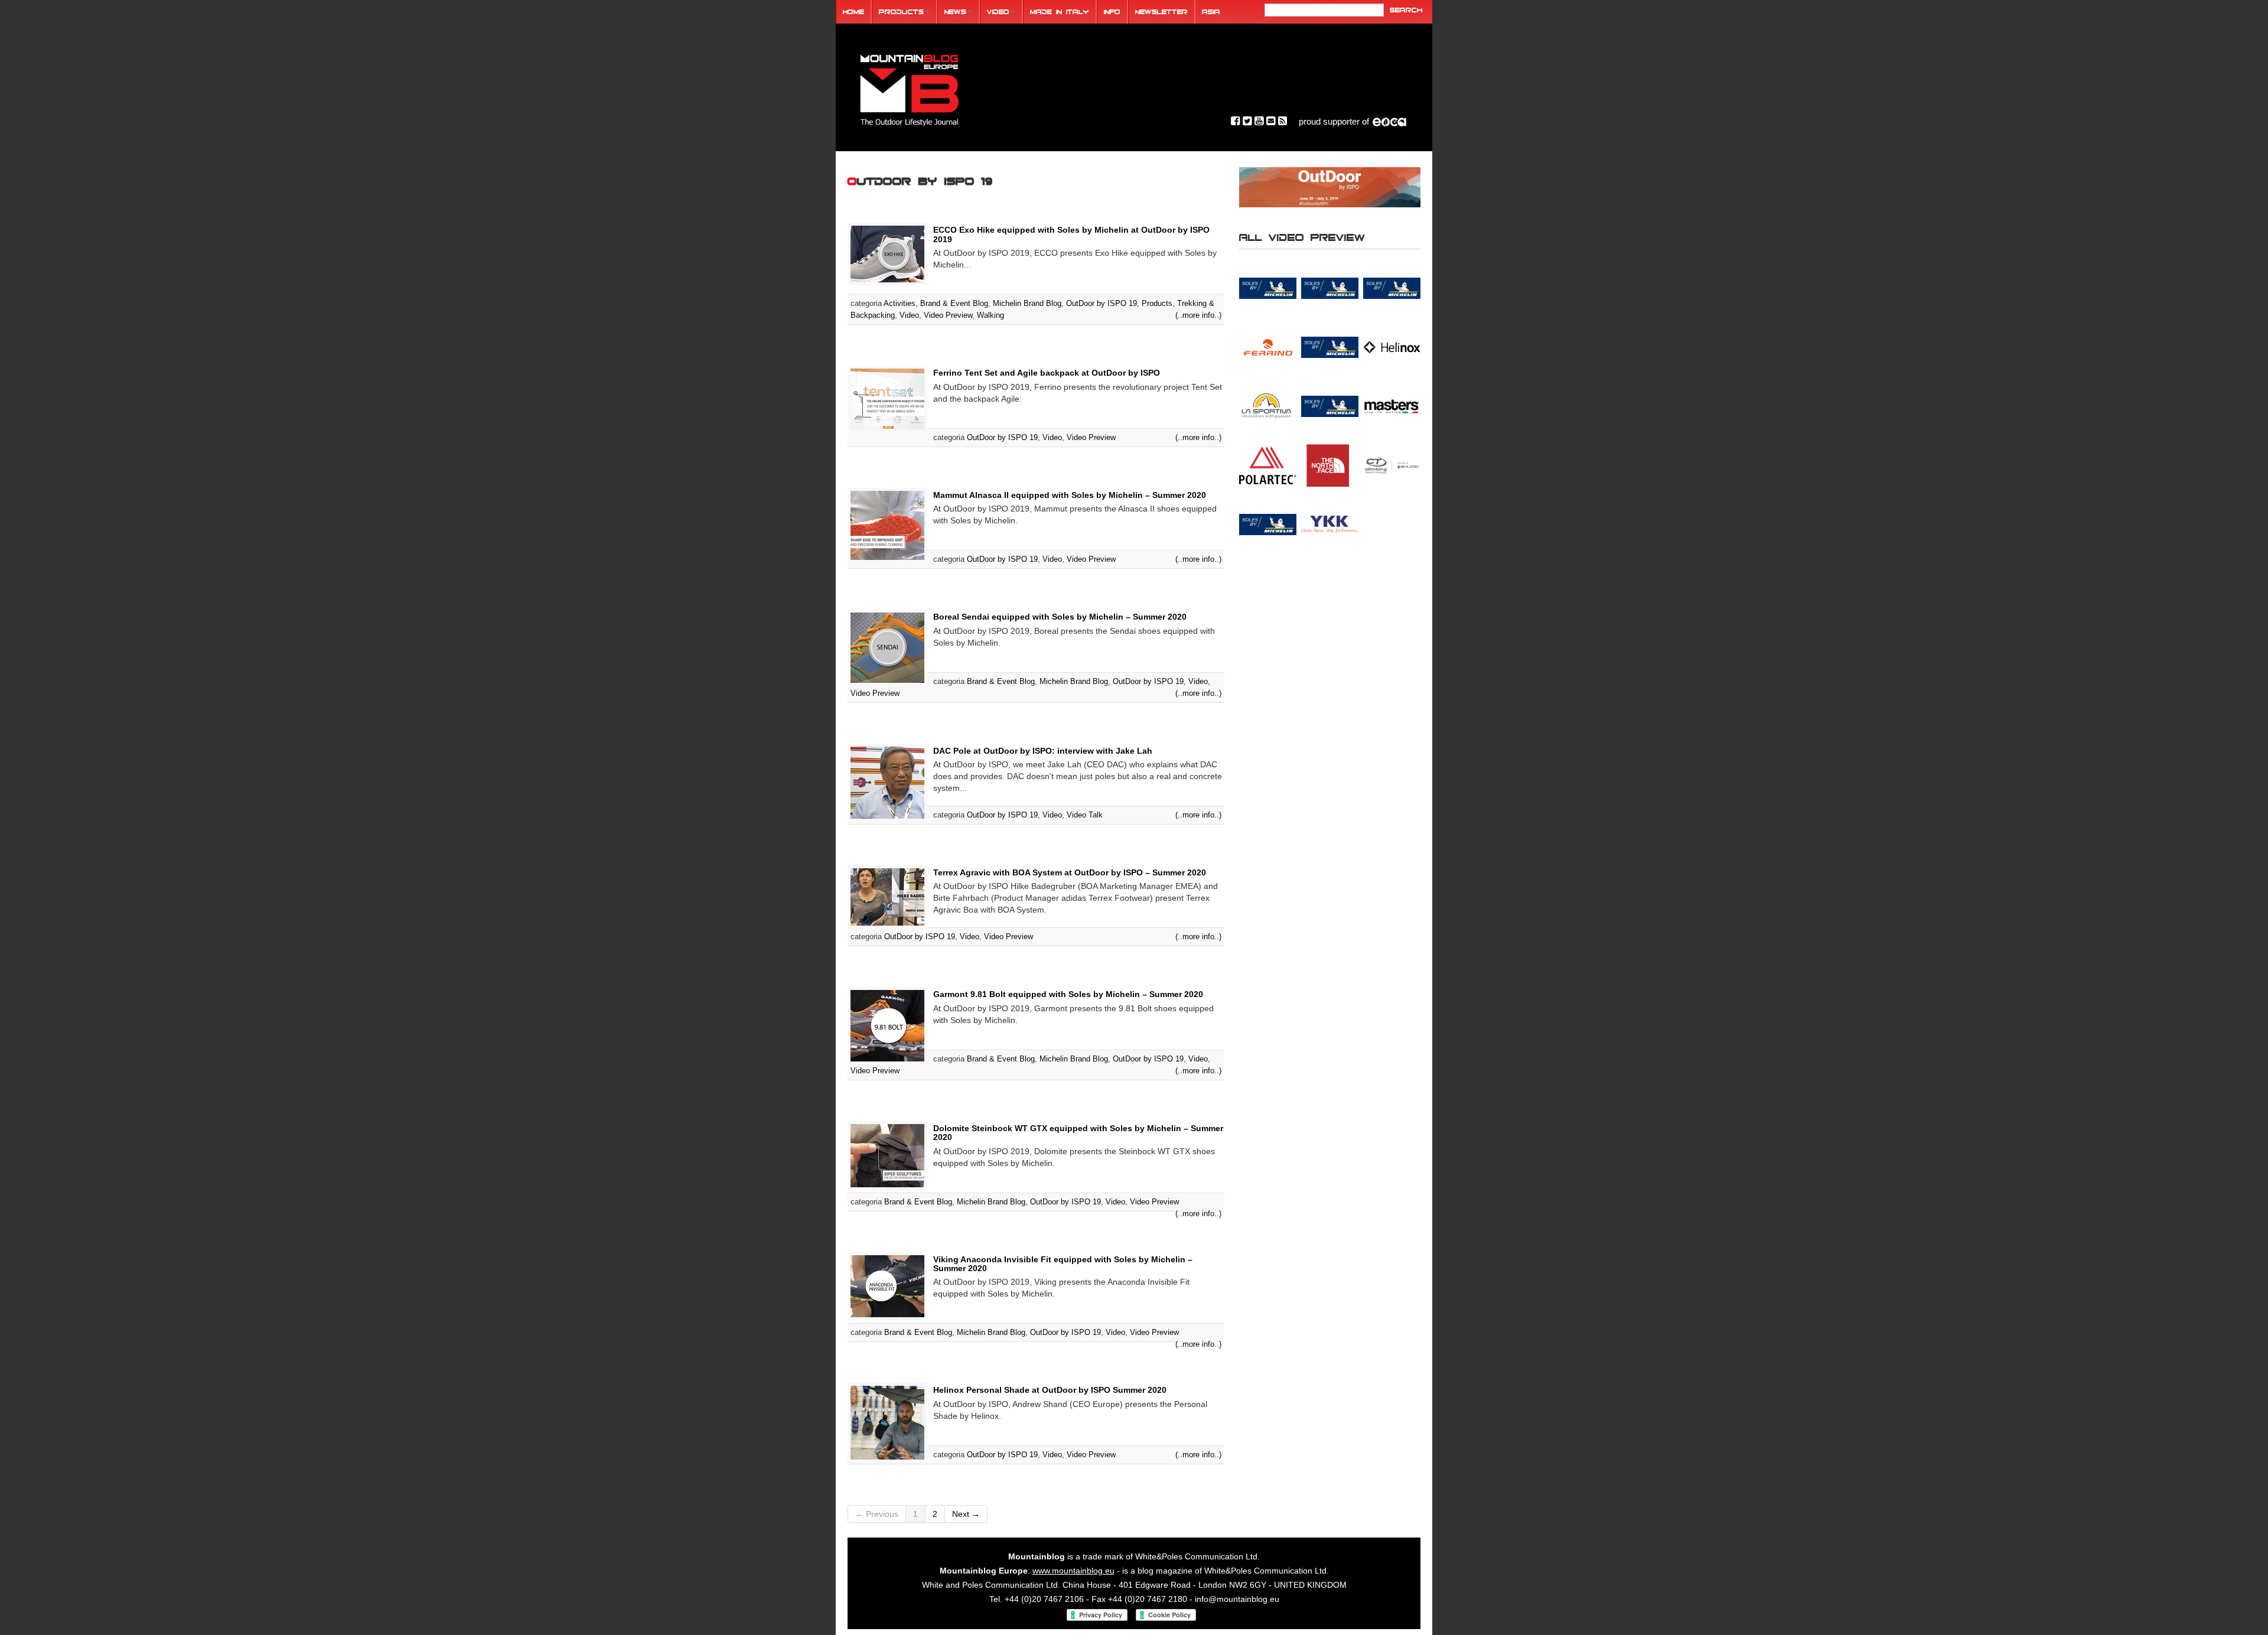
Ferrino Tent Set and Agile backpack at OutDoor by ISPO (1047, 373)
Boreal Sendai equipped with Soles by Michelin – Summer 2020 (1060, 617)
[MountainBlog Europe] (910, 88)
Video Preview (948, 315)
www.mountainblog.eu (1073, 1571)
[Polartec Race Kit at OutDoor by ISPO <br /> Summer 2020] (1268, 465)
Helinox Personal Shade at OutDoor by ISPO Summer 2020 (1050, 1390)
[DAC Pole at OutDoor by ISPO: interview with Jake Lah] (887, 781)
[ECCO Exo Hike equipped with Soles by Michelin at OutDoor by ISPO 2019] (887, 253)
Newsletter (1161, 12)
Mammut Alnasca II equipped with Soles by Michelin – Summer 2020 (1070, 495)
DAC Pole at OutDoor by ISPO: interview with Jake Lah (1043, 751)
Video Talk (1085, 815)
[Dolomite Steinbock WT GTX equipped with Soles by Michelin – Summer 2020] (887, 1155)
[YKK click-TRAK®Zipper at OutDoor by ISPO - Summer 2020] (1330, 524)
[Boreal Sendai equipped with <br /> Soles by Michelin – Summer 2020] (1268, 288)
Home (853, 12)
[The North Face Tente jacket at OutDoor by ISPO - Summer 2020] (1330, 465)
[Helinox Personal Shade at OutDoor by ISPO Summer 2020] (887, 1422)
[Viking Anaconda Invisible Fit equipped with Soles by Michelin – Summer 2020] (887, 1285)
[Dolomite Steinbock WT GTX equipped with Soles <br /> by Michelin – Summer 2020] (1330, 288)
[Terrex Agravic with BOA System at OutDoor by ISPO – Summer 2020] (887, 896)
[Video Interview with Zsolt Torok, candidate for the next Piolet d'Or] (1392, 465)
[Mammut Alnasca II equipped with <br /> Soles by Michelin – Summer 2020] (1330, 406)
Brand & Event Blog (954, 303)
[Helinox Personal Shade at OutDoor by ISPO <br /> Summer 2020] (1392, 347)
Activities (900, 303)
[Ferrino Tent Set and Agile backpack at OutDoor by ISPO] (887, 398)
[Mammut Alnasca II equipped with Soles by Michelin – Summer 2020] (887, 525)
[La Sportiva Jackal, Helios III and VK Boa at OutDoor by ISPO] (1268, 406)
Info (1112, 12)
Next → (966, 1514)
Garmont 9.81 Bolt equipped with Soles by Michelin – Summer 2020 (1068, 994)
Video (998, 12)
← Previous (877, 1514)
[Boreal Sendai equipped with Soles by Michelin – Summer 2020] (887, 647)
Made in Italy (1060, 12)
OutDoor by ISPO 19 (1102, 303)
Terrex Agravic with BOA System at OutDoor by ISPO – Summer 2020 (1070, 872)
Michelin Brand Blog (1027, 303)
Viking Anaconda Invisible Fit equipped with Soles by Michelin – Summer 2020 (1063, 1264)
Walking (990, 315)
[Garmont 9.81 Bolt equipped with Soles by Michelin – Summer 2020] (887, 1025)
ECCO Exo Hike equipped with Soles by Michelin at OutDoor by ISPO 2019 (1071, 234)
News (955, 12)
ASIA (1211, 12)
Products (901, 12)
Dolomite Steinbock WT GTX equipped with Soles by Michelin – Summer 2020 (1078, 1133)
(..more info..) (1198, 315)
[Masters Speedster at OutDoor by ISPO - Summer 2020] (1392, 406)
